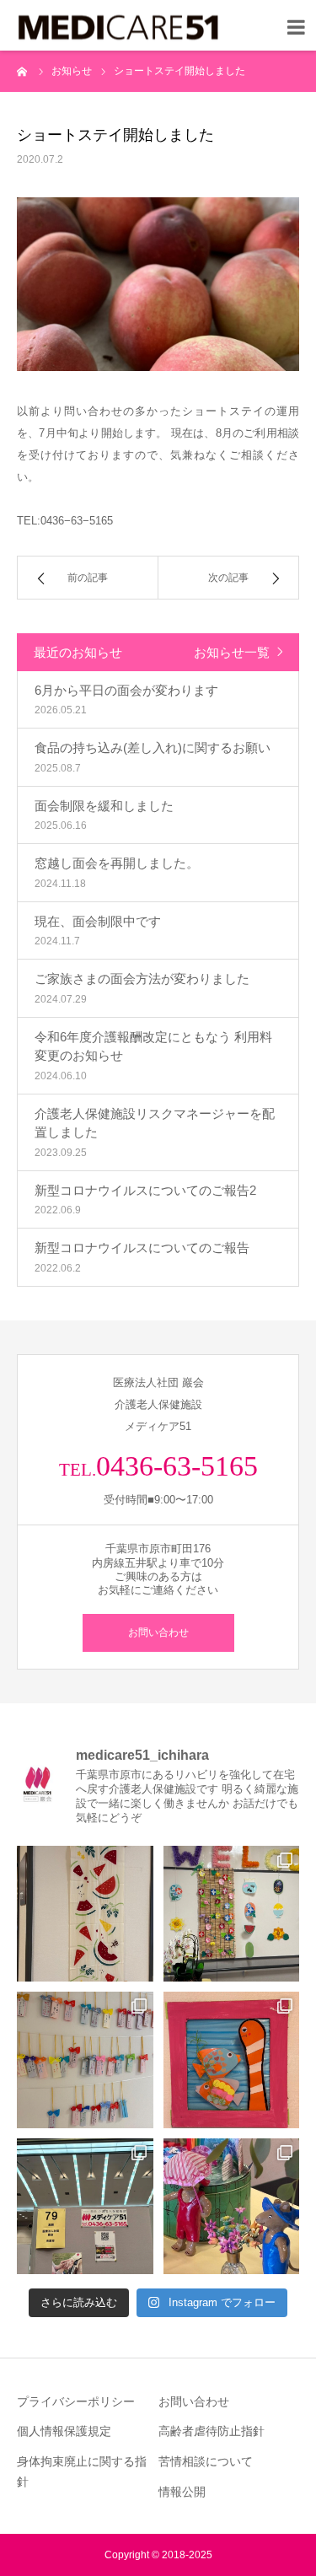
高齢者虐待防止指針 (212, 2431)
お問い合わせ (158, 1632)
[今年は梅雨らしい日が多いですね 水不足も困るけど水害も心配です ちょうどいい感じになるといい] (232, 2207)
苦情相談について (206, 2461)
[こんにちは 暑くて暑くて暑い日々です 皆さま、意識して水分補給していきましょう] (232, 2060)
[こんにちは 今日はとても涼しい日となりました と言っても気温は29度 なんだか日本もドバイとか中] (232, 1914)
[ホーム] (23, 71)
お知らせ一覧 (232, 652)
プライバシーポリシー (76, 2401)
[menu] (292, 24)
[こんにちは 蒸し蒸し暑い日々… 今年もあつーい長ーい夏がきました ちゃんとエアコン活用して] (85, 2060)
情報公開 (182, 2492)
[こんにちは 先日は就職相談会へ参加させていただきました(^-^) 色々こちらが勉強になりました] (85, 2207)
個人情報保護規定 (64, 2431)
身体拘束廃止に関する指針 (82, 2471)
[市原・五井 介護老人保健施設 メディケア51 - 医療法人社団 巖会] (118, 28)
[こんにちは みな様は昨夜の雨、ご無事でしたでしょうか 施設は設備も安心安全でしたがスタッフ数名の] (85, 1914)
